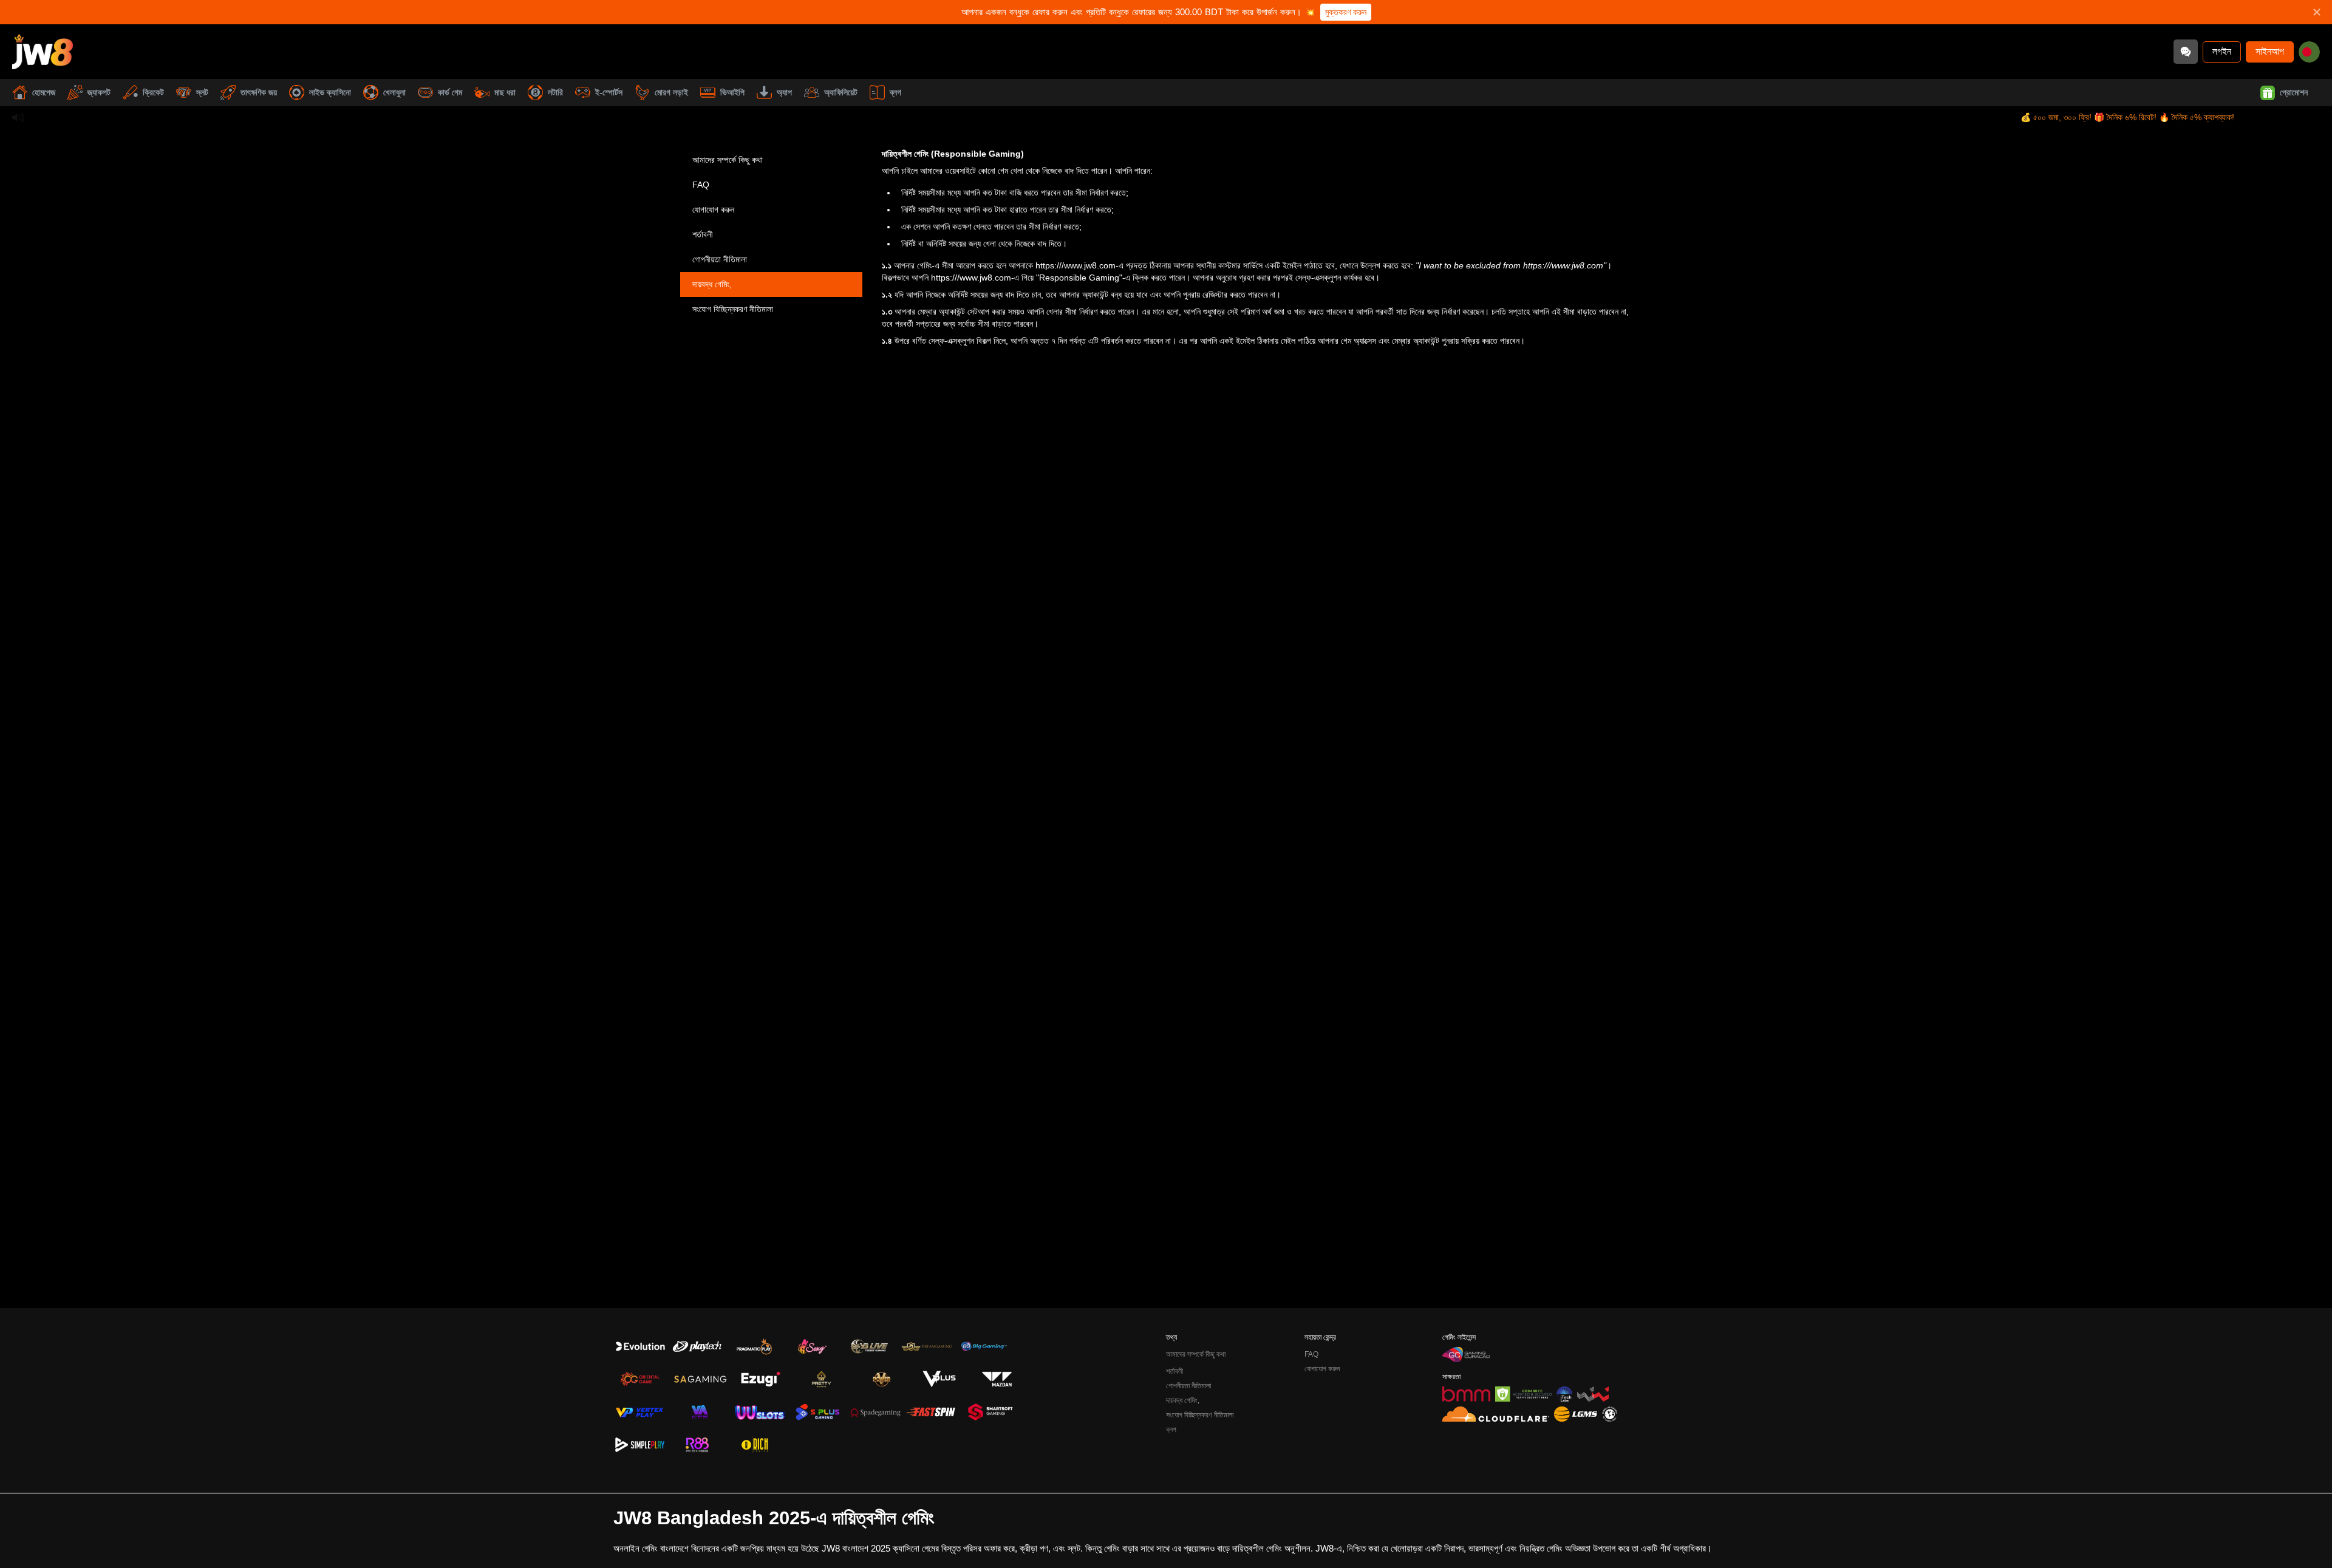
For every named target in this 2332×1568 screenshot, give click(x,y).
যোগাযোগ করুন (713, 210)
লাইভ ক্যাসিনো (330, 92)
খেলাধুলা (394, 92)
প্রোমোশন (2294, 92)
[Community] (2186, 52)
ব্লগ (895, 92)
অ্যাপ (784, 92)
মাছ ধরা (505, 92)
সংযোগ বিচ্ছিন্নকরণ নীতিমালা (733, 309)
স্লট (202, 92)
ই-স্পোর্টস (609, 92)
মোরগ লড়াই (671, 92)
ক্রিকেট (153, 92)
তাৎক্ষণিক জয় (259, 92)
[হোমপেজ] (43, 52)
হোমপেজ (44, 92)
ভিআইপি (732, 92)
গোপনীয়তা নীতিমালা (720, 259)
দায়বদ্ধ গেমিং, (712, 284)
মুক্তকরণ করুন (1346, 12)
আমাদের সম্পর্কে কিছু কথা (728, 160)
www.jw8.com (1577, 265)
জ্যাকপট (99, 92)
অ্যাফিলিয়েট (841, 92)
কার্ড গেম (450, 92)
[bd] (2309, 52)
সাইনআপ (2270, 51)
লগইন (2222, 51)
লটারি (555, 92)
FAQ (701, 185)
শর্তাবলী (703, 234)
